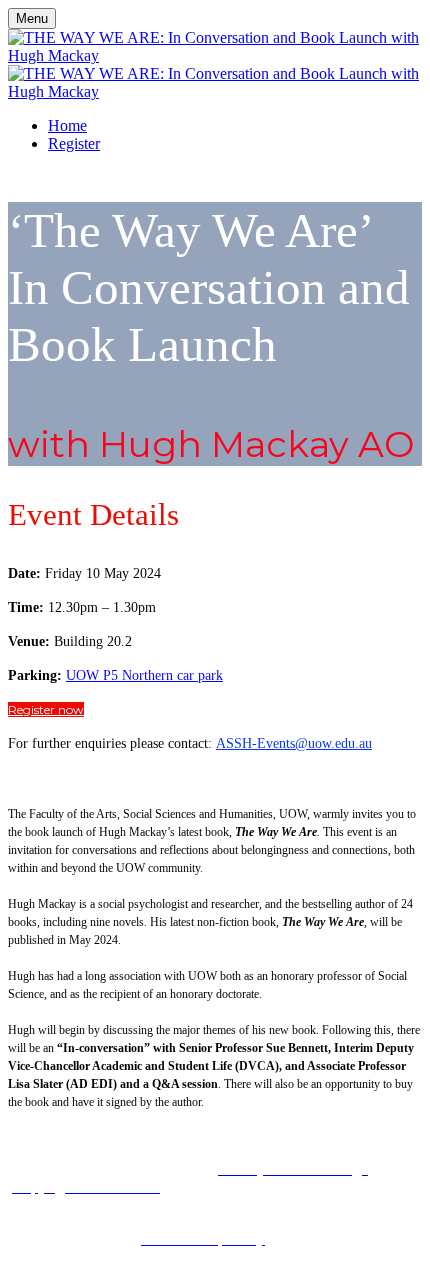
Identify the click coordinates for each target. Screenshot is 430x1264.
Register (74, 143)
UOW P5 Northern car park (144, 675)
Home (67, 125)
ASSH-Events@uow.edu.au (294, 743)
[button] (46, 709)
